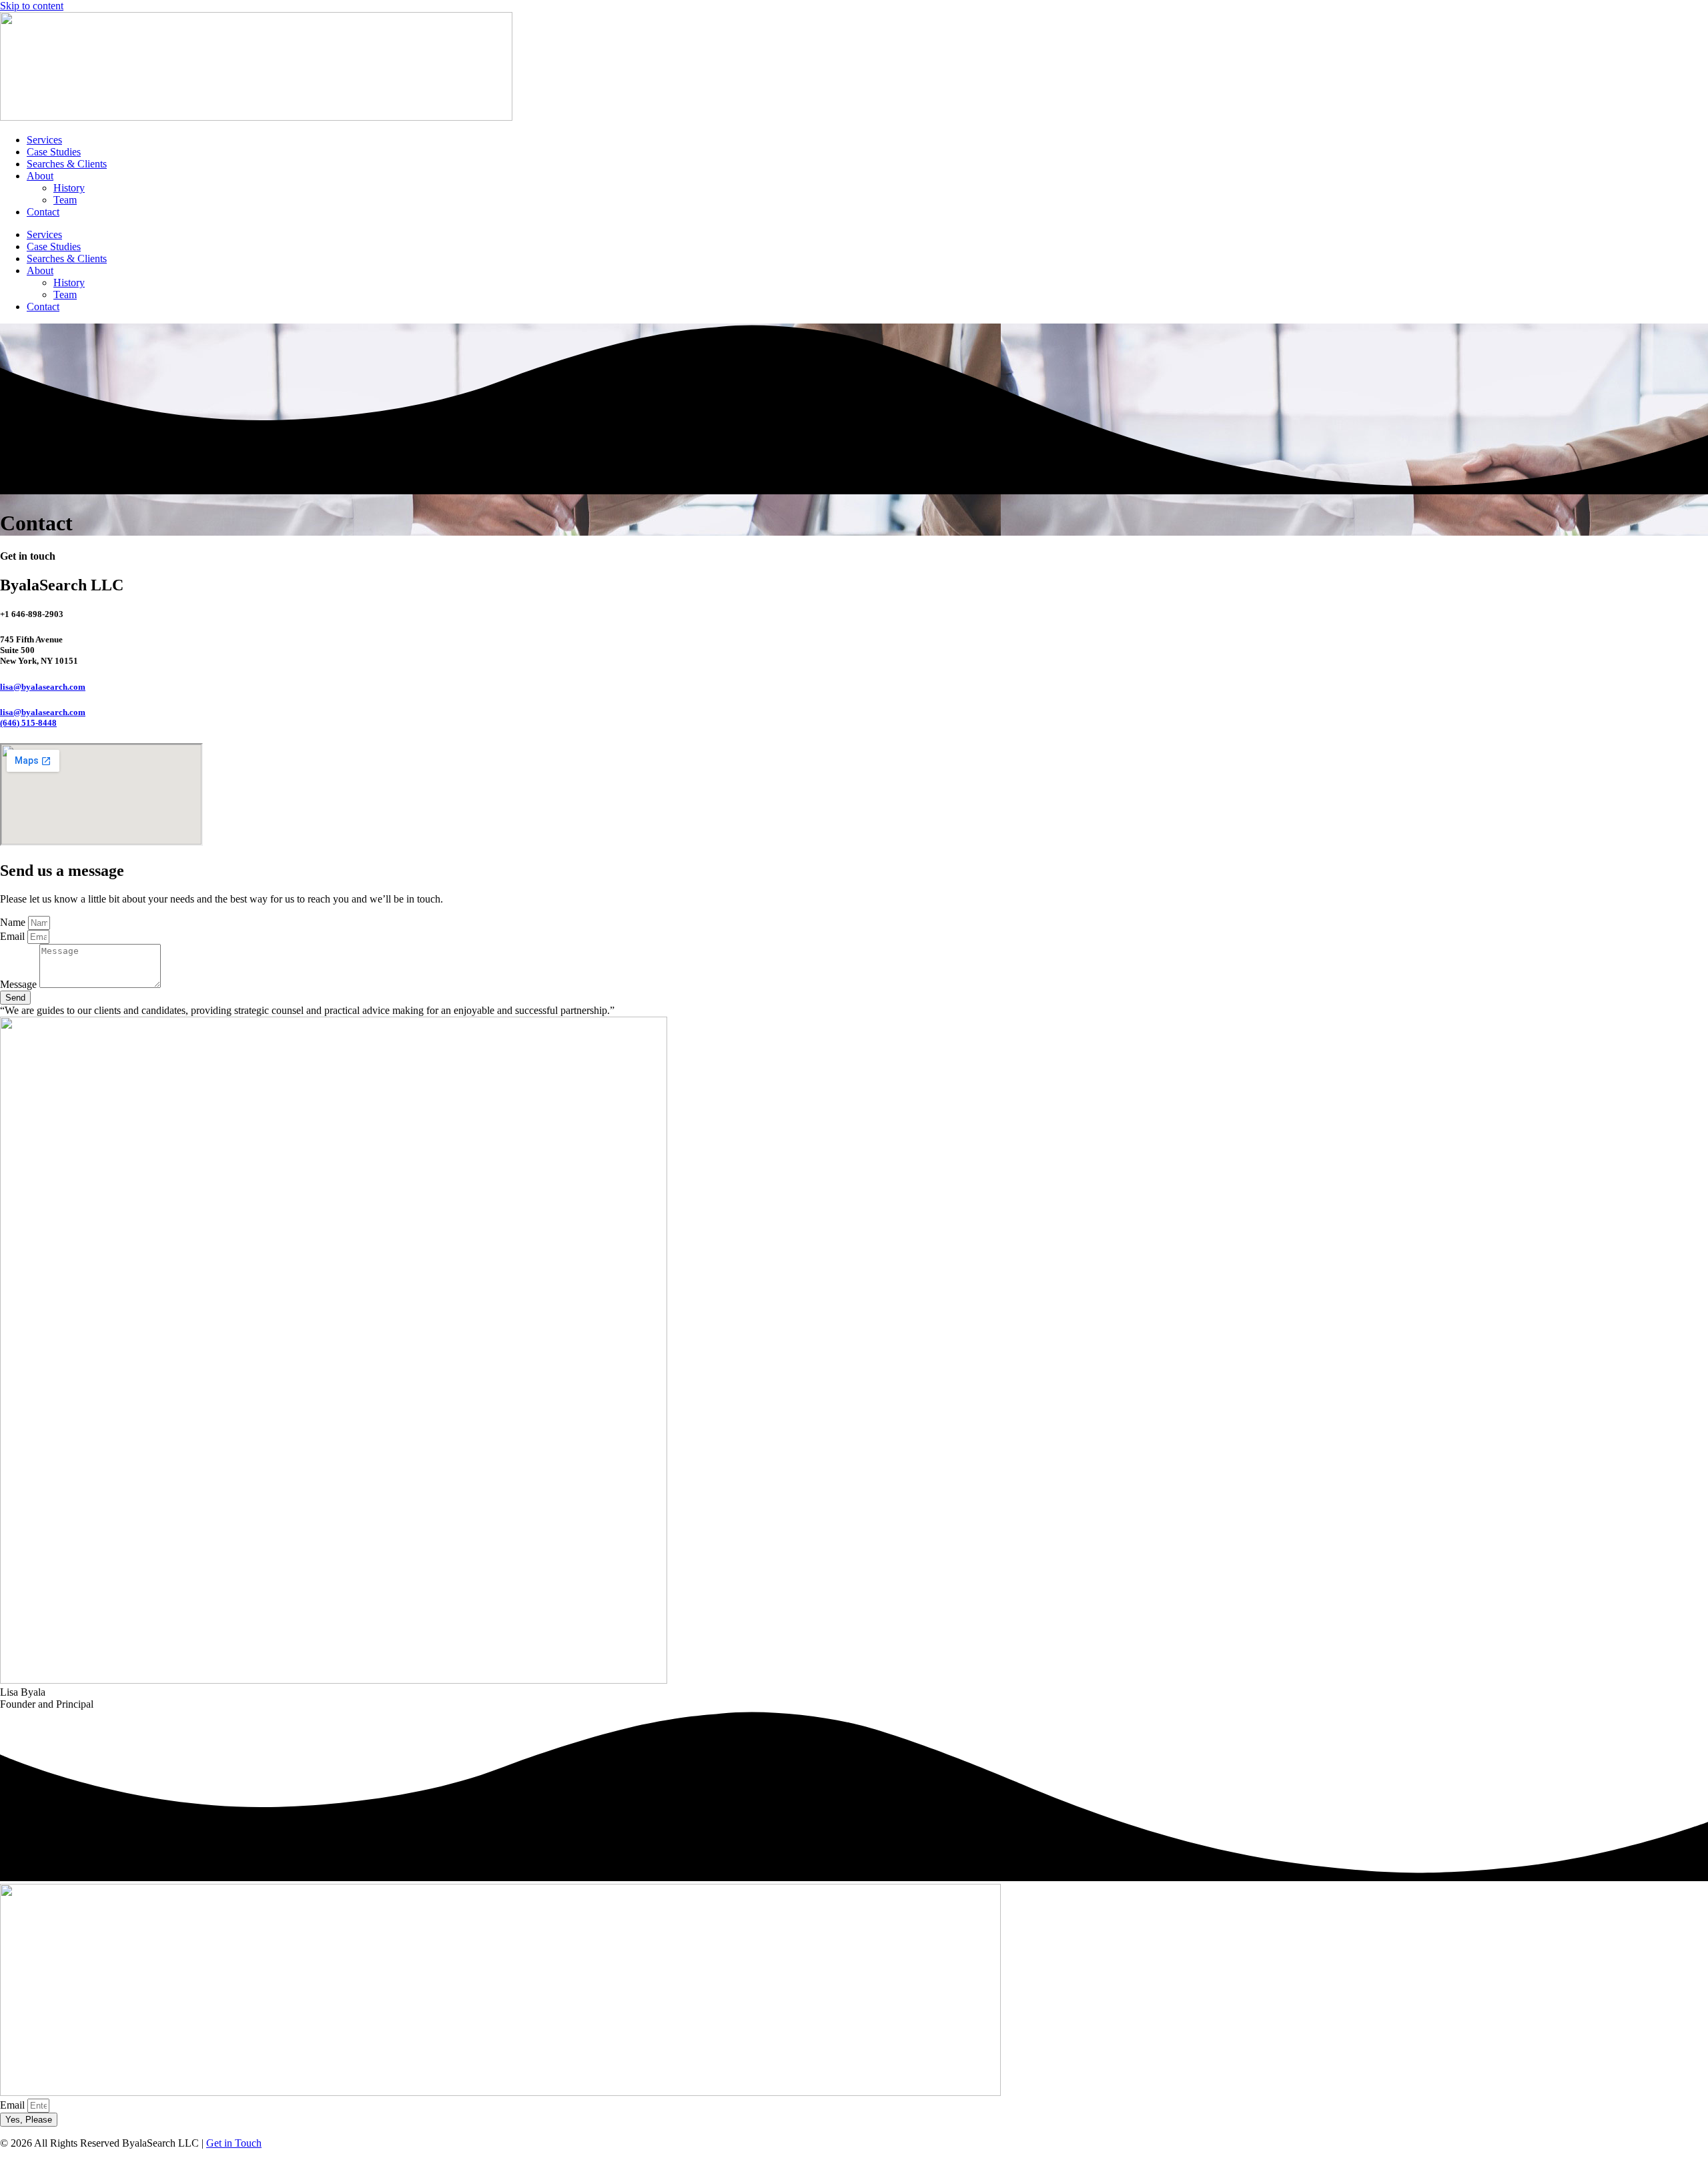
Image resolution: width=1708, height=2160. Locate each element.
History (69, 188)
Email (14, 936)
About (40, 176)
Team (65, 200)
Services (44, 140)
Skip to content (32, 6)
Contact (43, 212)
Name (14, 922)
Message (20, 984)
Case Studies (54, 152)
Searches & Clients (67, 164)
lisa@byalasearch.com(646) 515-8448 (43, 717)
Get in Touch (234, 2143)
